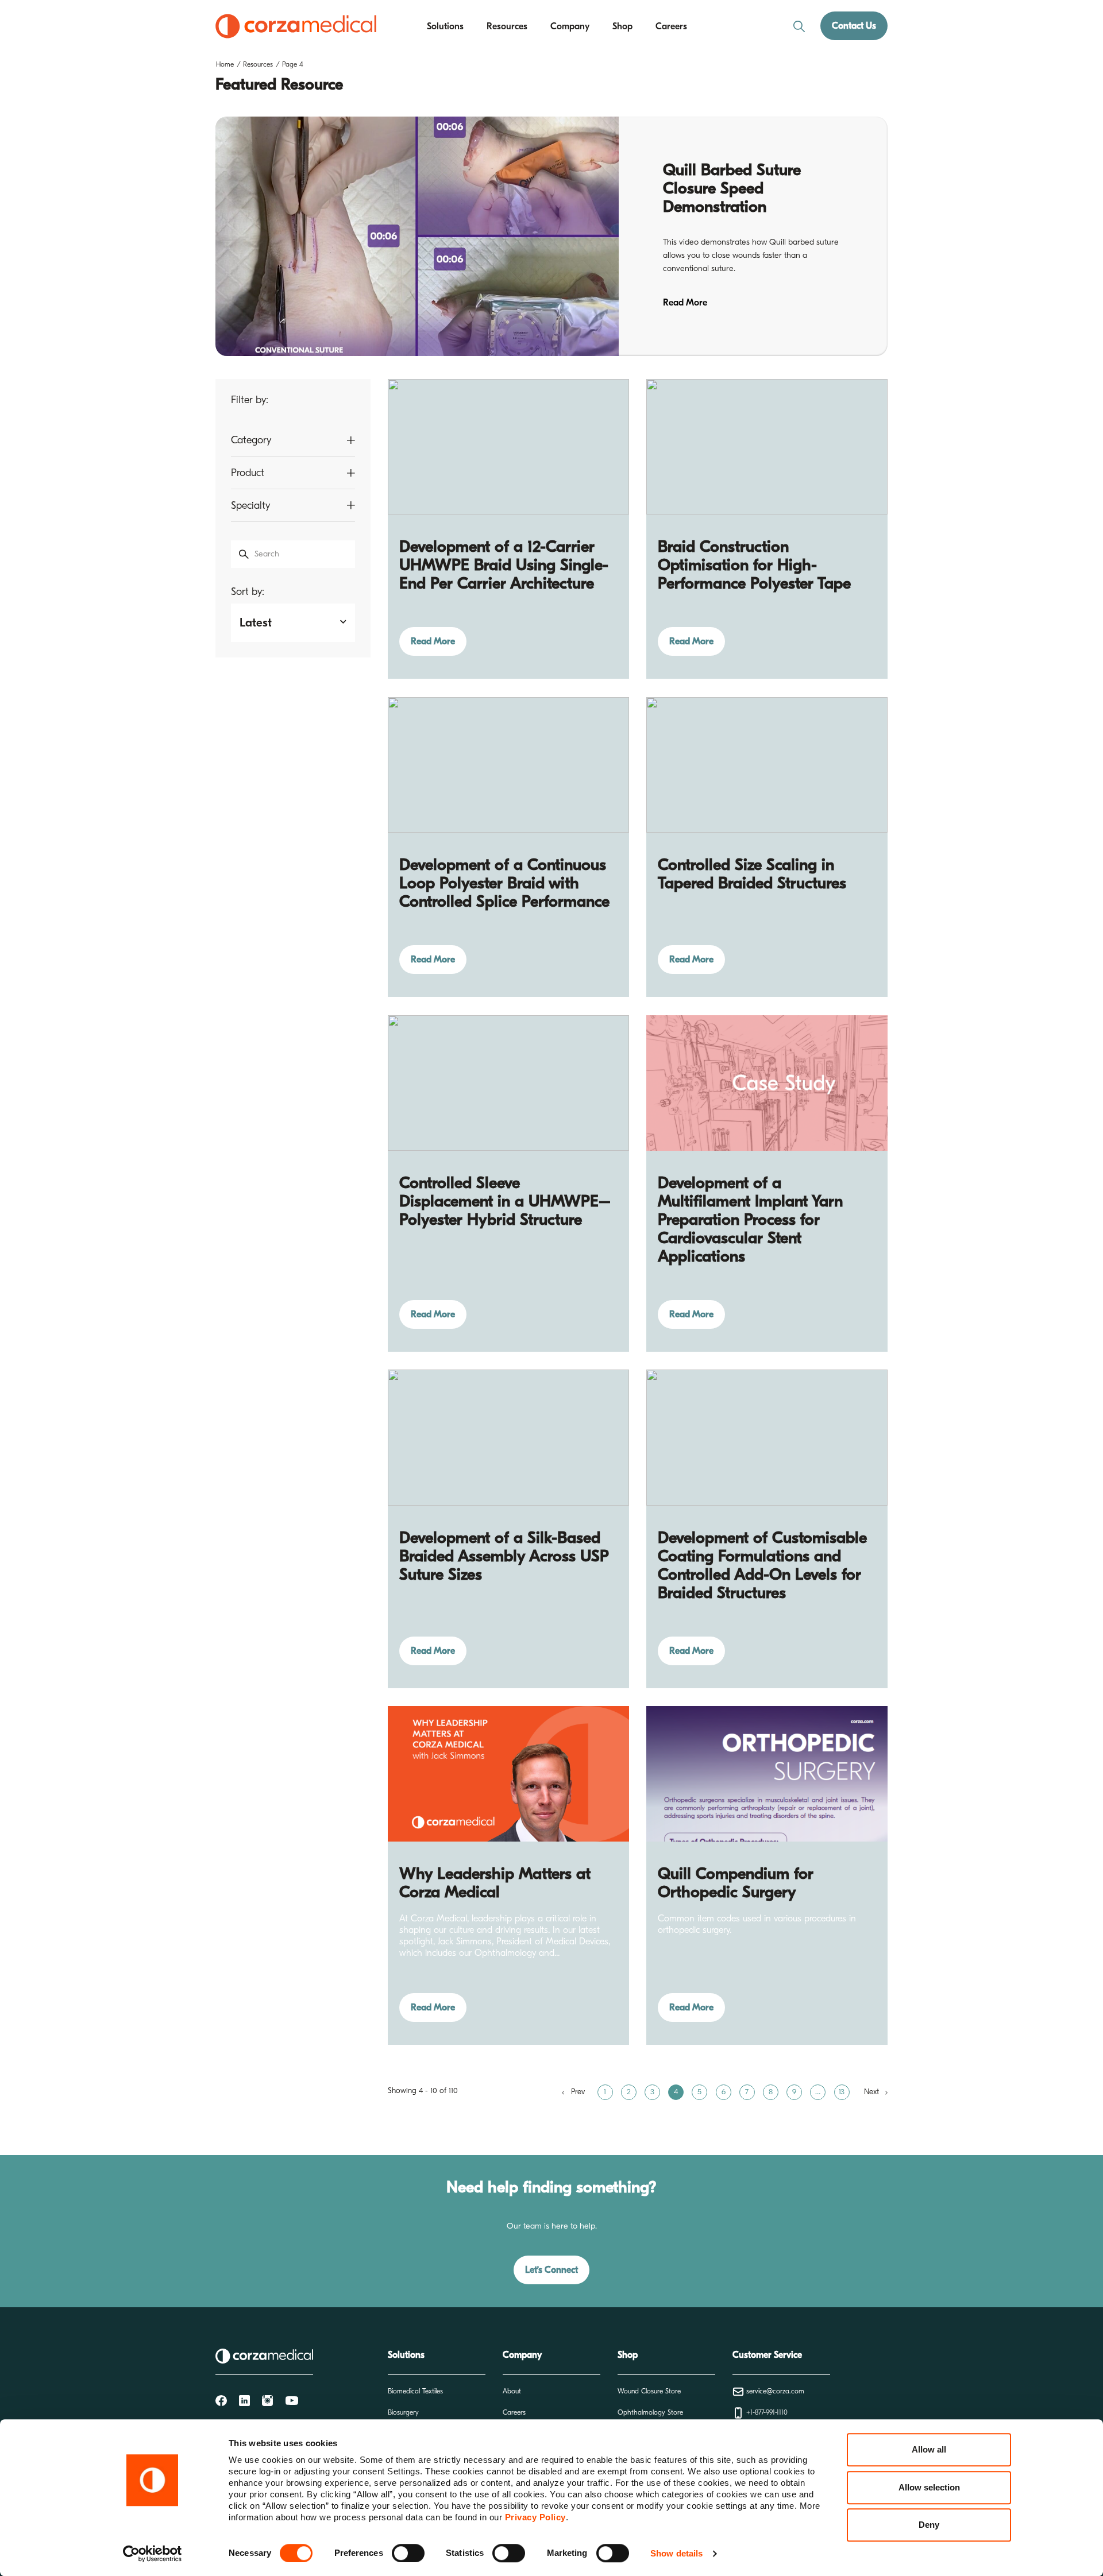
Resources (507, 26)
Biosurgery (403, 2412)
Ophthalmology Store (650, 2412)
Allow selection (929, 2487)
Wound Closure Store (649, 2391)
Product (248, 473)
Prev (578, 2092)
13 (842, 2092)
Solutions (445, 26)
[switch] (408, 2553)
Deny (929, 2525)
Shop (622, 26)
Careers (671, 26)
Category (251, 440)
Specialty (250, 506)
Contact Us (854, 26)
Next (873, 2092)
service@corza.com (774, 2391)
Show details (676, 2553)
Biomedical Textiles (415, 2391)
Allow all (929, 2449)
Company (570, 26)
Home (225, 64)
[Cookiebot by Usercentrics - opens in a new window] (153, 2554)
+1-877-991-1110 (766, 2412)
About (512, 2391)
